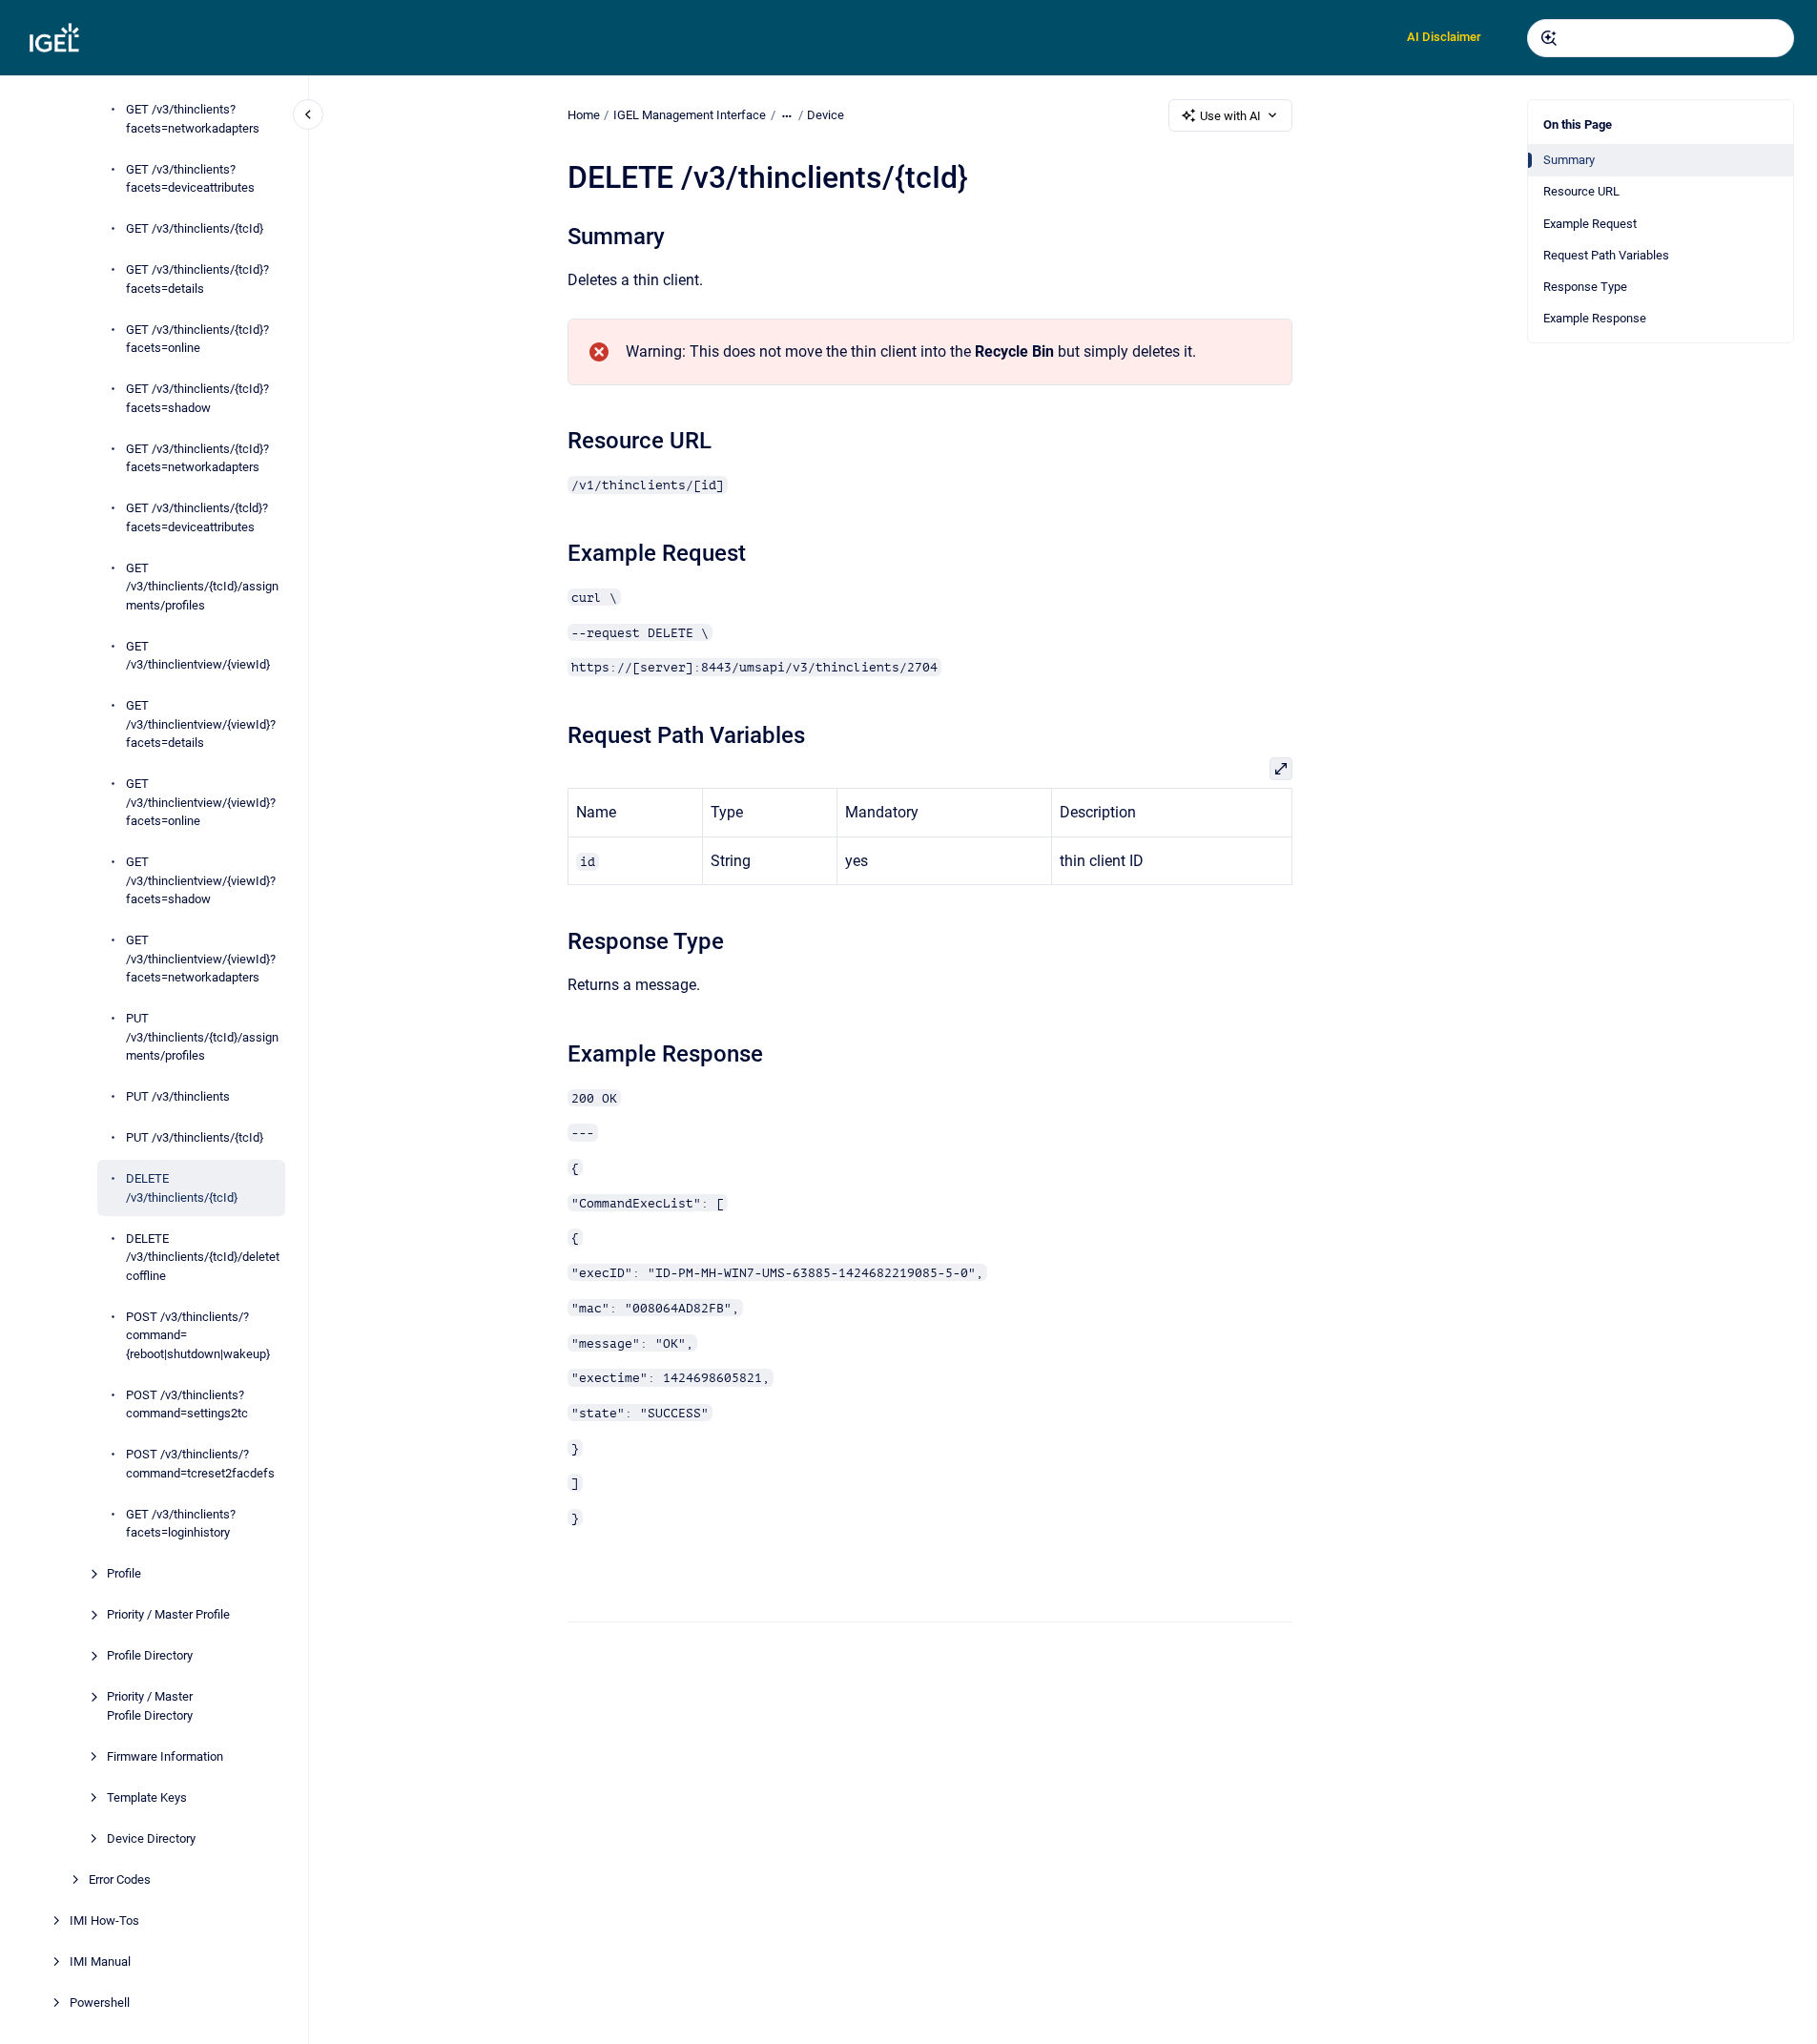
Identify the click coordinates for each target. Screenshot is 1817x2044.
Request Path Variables (1606, 255)
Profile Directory (150, 1655)
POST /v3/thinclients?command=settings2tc (187, 1404)
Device (826, 115)
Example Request (1590, 224)
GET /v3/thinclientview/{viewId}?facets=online (201, 802)
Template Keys (147, 1797)
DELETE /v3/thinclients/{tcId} (182, 1188)
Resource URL (1581, 191)
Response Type (1585, 287)
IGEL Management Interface (690, 115)
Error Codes (120, 1879)
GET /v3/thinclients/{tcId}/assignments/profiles (202, 587)
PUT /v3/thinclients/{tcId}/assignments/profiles (202, 1037)
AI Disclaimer (1444, 37)
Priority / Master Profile (168, 1614)
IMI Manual (100, 1961)
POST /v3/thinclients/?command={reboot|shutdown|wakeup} (198, 1335)
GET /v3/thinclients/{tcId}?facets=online (197, 339)
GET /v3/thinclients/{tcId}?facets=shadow (197, 398)
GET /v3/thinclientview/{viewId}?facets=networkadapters (201, 959)
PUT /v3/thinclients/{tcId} (195, 1137)
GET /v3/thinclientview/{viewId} (198, 656)
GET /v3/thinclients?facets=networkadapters (193, 119)
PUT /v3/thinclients (178, 1096)
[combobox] (1661, 38)
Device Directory (151, 1838)
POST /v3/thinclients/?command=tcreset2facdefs (200, 1464)
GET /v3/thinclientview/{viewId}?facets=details (201, 724)
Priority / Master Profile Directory (150, 1706)
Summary (1569, 160)
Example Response (1595, 318)
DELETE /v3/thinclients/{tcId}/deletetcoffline (203, 1257)
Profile (124, 1573)
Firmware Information (165, 1756)
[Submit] (1549, 38)
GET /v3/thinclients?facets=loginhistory (181, 1524)
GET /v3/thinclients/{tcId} (195, 228)
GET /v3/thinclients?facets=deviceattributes (190, 179)
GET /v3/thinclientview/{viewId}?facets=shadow (201, 880)
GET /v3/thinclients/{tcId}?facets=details (197, 279)
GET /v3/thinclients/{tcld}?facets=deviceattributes (197, 517)
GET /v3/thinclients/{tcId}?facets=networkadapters (197, 458)
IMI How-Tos (104, 1920)
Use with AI (1230, 116)
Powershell (100, 2003)
